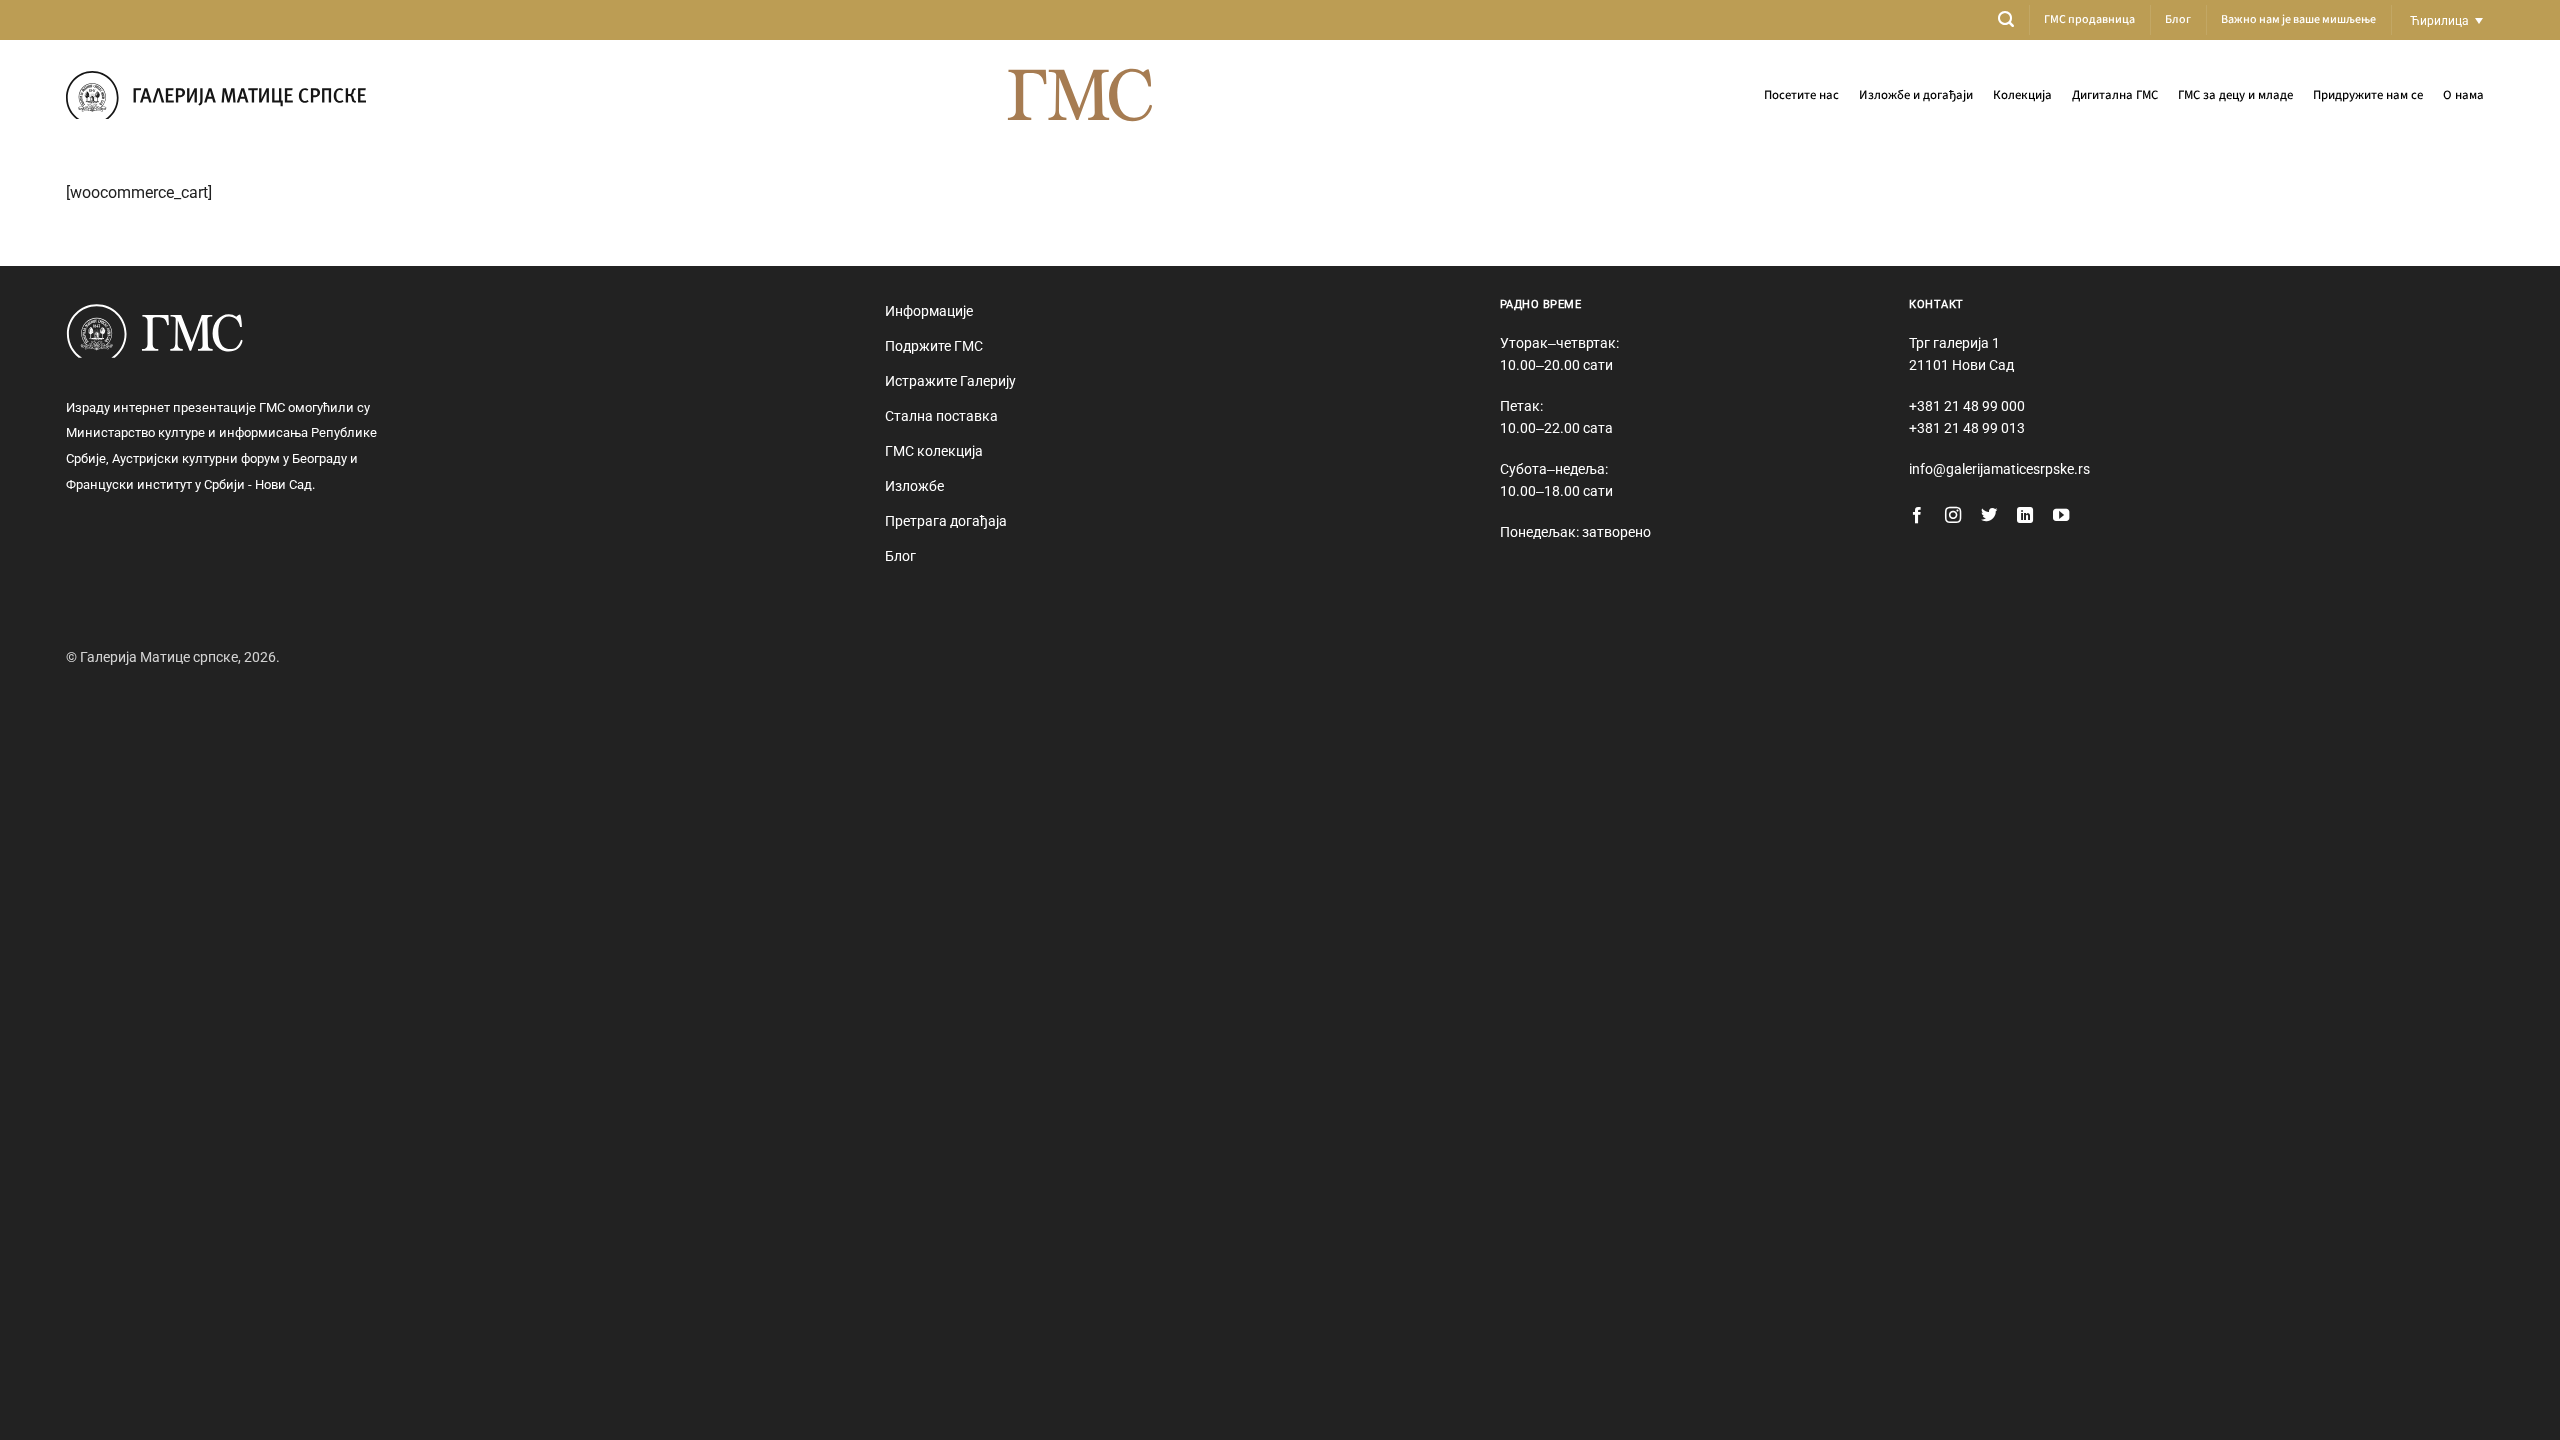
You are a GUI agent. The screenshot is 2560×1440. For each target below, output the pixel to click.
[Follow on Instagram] (1953, 516)
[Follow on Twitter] (1989, 516)
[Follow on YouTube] (2061, 516)
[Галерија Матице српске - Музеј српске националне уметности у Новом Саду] (216, 94)
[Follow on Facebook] (1917, 516)
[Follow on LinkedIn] (2025, 516)
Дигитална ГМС (2115, 95)
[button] (2006, 19)
